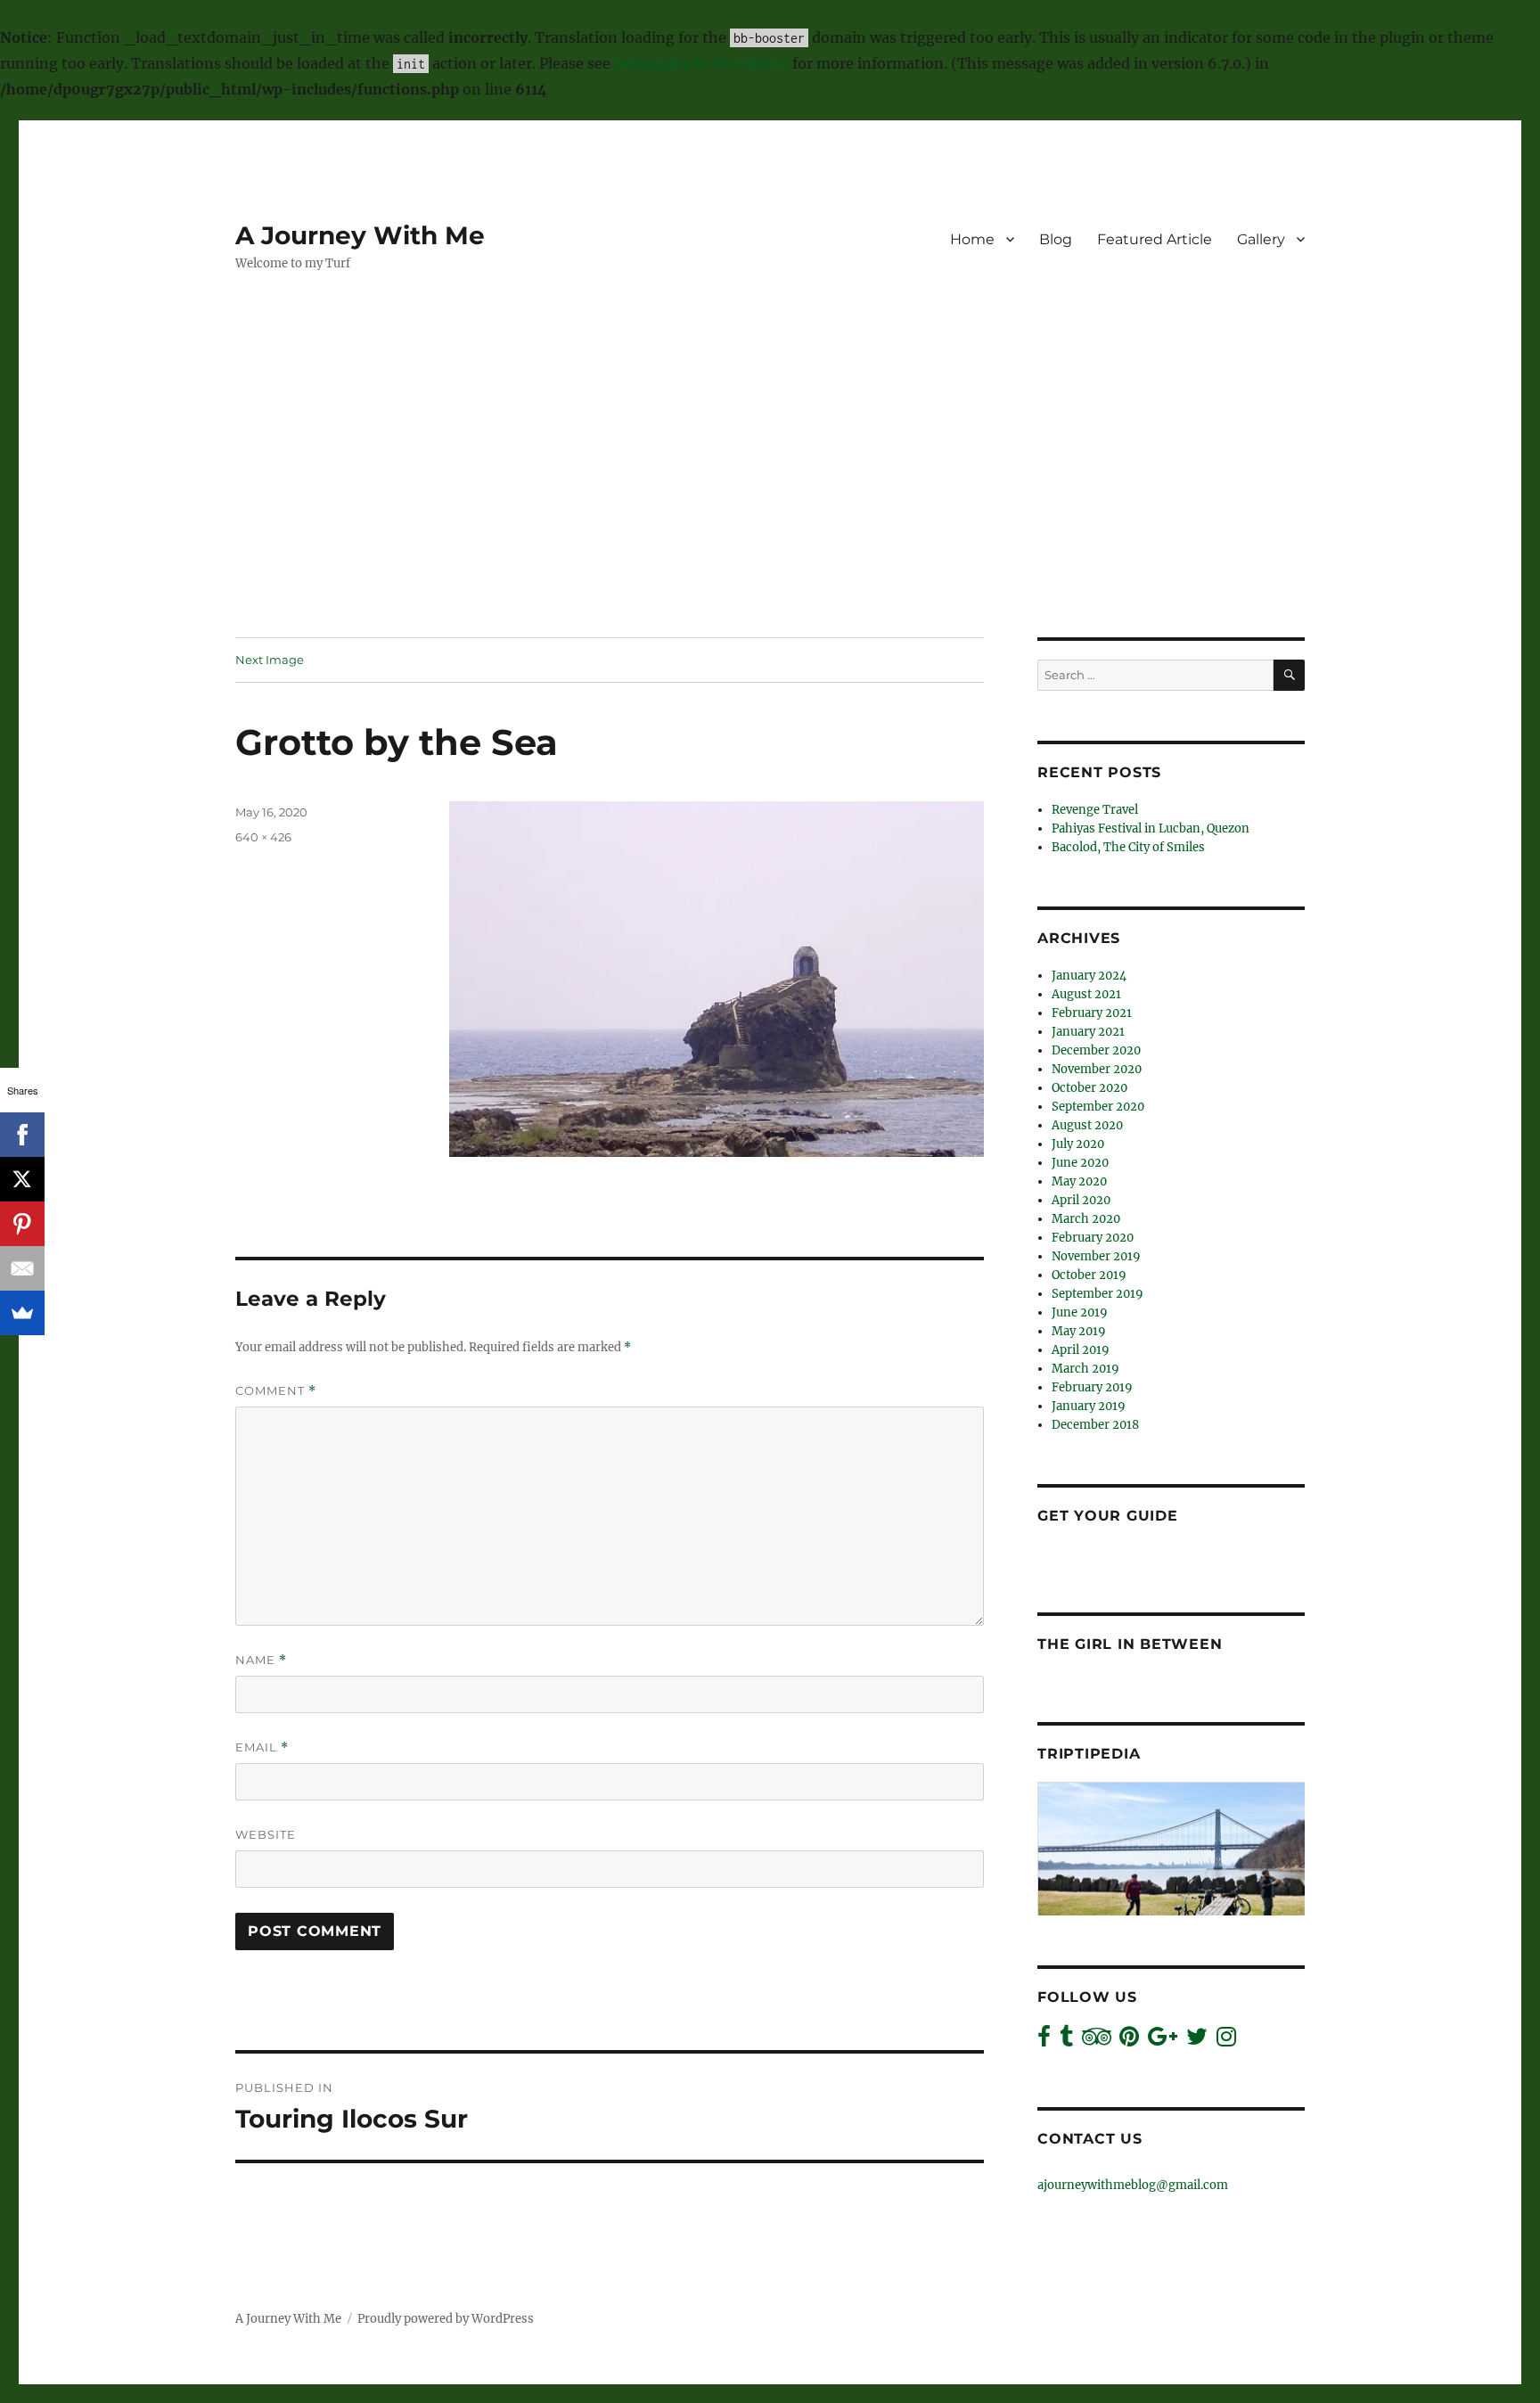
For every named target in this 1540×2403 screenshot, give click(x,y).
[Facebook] (22, 1135)
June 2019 (1080, 1312)
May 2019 (1079, 1331)
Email (262, 1747)
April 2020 (1081, 1200)
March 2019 (1085, 1369)
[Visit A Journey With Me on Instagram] (1226, 2041)
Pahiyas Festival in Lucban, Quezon (1151, 828)
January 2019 (1089, 1406)
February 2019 (1092, 1387)
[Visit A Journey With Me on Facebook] (1044, 2041)
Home (972, 239)
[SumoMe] (22, 1313)
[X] (22, 1179)
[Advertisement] (770, 505)
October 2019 (1089, 1275)
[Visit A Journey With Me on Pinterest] (1129, 2041)
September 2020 (1098, 1107)
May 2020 (1079, 1181)
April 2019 (1081, 1350)
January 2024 (1089, 976)
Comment (276, 1391)
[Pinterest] (22, 1224)
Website (266, 1834)
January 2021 (1088, 1032)
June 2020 (1080, 1163)
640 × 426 (263, 837)
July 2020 (1078, 1144)
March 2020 (1086, 1219)
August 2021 (1086, 994)
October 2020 (1089, 1088)
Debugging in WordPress (701, 63)
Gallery (1261, 239)
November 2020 (1097, 1069)
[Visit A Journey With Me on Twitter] (1197, 2041)
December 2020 (1096, 1050)
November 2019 (1096, 1256)
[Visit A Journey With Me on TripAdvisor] (1097, 2041)
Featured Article (1155, 239)
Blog (1056, 239)
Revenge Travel (1095, 810)
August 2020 (1087, 1125)
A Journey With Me (360, 235)
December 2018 (1095, 1425)
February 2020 (1093, 1238)
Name (261, 1660)
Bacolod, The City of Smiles (1128, 847)
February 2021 (1092, 1013)
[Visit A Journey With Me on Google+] (1163, 2041)
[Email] (22, 1268)
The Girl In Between (1130, 1644)
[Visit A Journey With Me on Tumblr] (1066, 2041)
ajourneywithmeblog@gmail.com (1133, 2185)
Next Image (270, 660)
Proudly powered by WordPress (446, 2319)
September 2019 (1098, 1294)
